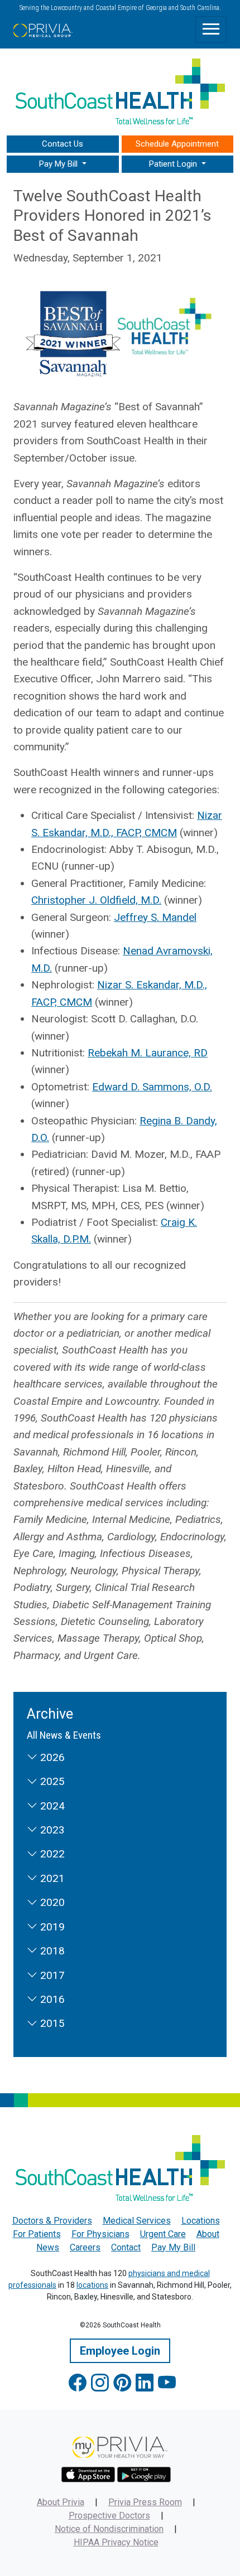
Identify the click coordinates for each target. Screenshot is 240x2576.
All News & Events (64, 1735)
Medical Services (137, 2221)
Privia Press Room (145, 2502)
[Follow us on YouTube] (167, 2383)
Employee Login (120, 2351)
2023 (51, 1830)
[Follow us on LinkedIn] (145, 2383)
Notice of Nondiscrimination (109, 2529)
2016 (51, 1999)
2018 (51, 1951)
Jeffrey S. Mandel (155, 917)
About (208, 2234)
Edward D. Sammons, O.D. (152, 1087)
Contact (126, 2247)
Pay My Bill (173, 2247)
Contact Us (63, 144)
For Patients (37, 2234)
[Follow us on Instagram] (100, 2383)
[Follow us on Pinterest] (122, 2383)
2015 (51, 2023)
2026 (51, 1757)
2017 (51, 1975)
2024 (51, 1806)
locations (92, 2285)
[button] (63, 164)
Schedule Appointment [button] (177, 144)
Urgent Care (163, 2234)
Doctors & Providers (52, 2221)
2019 (51, 1927)
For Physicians (100, 2234)
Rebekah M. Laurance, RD (148, 1053)
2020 (51, 1902)
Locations (201, 2221)
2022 (51, 1854)
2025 (51, 1781)
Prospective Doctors (109, 2516)
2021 (51, 1878)
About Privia (61, 2502)
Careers (85, 2247)
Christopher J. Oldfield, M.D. (96, 900)
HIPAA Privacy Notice (116, 2542)
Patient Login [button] (174, 164)
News (48, 2247)
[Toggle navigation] (211, 30)
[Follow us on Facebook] (78, 2383)
